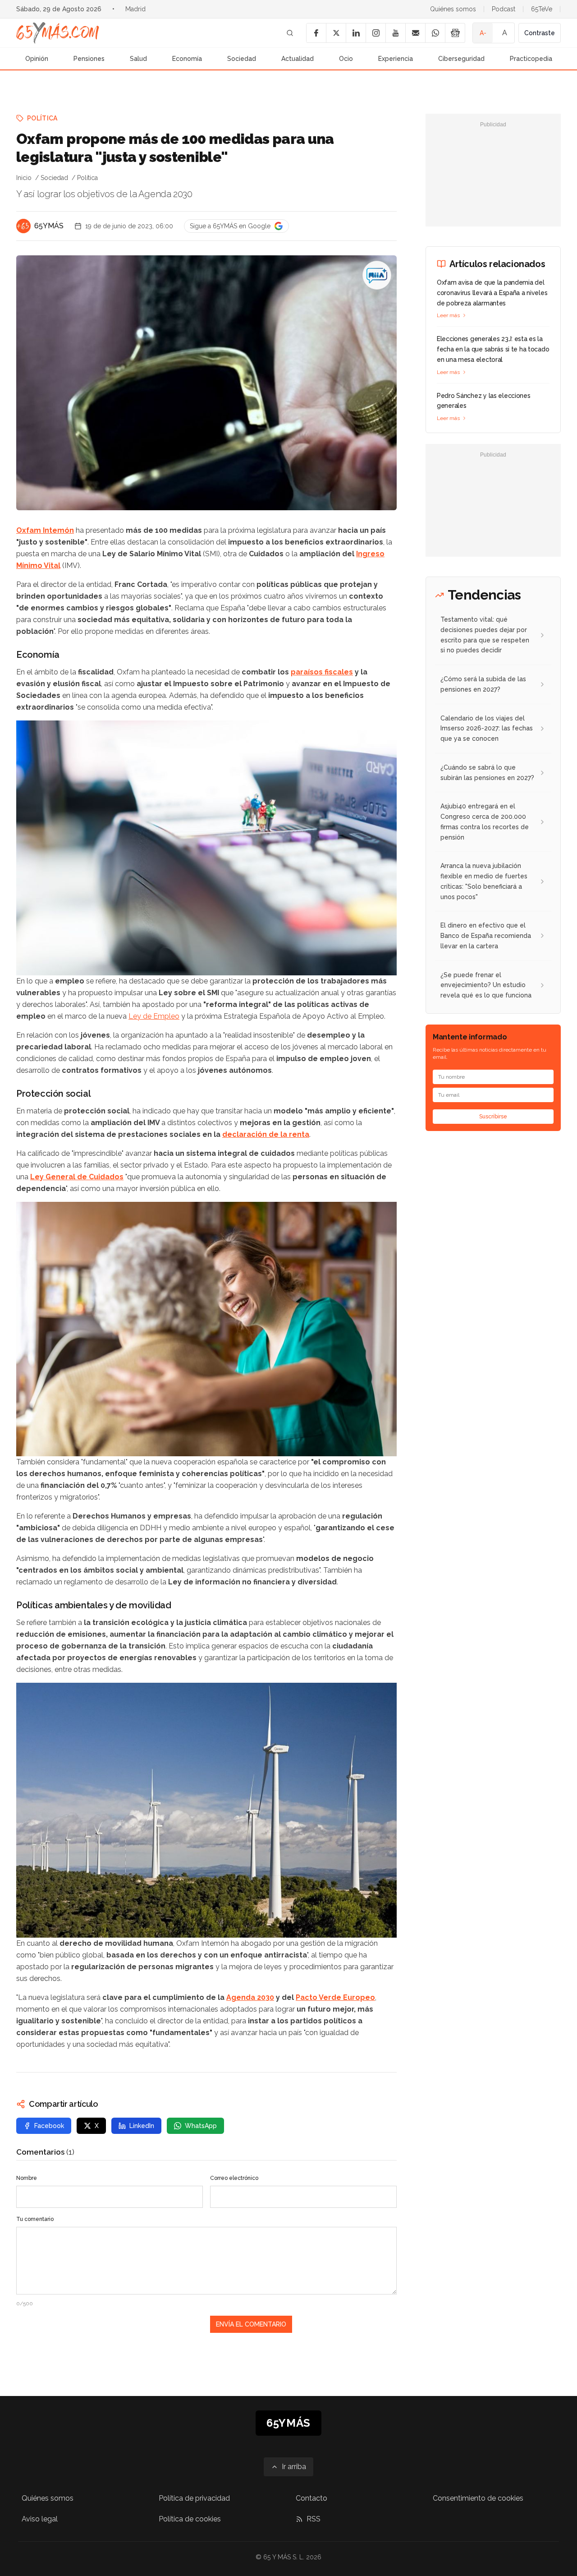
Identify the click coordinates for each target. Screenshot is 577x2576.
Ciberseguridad (461, 59)
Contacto (311, 2498)
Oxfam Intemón (45, 530)
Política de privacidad (194, 2498)
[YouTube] (395, 33)
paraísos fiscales (322, 672)
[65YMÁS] (23, 226)
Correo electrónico (234, 2178)
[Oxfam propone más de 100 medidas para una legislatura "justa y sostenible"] (377, 275)
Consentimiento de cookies (478, 2498)
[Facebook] (316, 33)
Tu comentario (35, 2219)
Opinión (37, 59)
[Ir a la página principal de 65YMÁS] (58, 33)
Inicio (24, 178)
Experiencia (396, 59)
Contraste (540, 33)
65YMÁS (49, 226)
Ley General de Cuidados (77, 1177)
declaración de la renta (266, 1134)
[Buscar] (290, 33)
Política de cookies (190, 2519)
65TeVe (542, 9)
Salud (138, 59)
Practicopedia (531, 59)
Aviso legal (40, 2519)
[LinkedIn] (356, 33)
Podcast (504, 9)
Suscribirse (493, 1117)
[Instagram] (376, 33)
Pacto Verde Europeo (335, 1997)
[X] (336, 33)
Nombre (27, 2178)
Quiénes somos (453, 9)
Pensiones (89, 59)
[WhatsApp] (435, 33)
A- (483, 33)
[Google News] (455, 33)
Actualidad (298, 59)
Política (42, 118)
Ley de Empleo (154, 1016)
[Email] (415, 33)
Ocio (346, 59)
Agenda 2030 (250, 1997)
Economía (187, 59)
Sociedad (242, 59)
